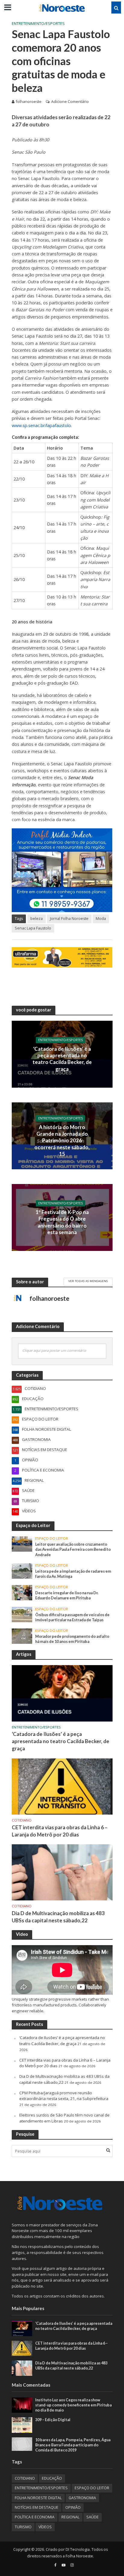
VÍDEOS (45, 2527)
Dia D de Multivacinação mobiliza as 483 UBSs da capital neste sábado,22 (58, 1917)
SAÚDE (93, 2517)
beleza (37, 919)
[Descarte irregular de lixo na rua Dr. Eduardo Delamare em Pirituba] (22, 1592)
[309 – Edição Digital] (22, 2425)
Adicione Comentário (70, 102)
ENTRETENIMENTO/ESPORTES (38, 24)
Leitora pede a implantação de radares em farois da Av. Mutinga (73, 1574)
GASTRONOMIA (82, 2498)
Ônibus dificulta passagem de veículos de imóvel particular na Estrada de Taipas (72, 1617)
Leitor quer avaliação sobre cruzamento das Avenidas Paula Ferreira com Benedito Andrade (73, 1549)
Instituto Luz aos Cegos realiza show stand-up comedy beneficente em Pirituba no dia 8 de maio (73, 2405)
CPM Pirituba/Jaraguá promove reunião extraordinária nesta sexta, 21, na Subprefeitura (64, 2096)
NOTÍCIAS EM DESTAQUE (37, 2507)
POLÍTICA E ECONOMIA (35, 2517)
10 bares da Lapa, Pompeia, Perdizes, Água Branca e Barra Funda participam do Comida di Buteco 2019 (73, 2445)
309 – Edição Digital (53, 2420)
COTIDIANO (22, 1820)
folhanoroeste (29, 102)
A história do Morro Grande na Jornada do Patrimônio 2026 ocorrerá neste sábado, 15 (62, 1140)
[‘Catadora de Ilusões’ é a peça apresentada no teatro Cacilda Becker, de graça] (62, 1693)
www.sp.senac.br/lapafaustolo (41, 425)
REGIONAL (70, 2517)
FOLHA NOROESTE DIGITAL (38, 2498)
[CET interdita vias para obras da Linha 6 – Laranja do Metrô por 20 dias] (62, 1786)
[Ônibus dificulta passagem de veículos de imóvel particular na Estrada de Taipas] (22, 1614)
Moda (101, 919)
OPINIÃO (73, 2507)
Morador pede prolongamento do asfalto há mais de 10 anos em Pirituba (72, 1639)
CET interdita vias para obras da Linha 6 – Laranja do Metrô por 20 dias (60, 1831)
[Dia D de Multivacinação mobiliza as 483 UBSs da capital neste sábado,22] (62, 1872)
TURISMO (23, 2527)
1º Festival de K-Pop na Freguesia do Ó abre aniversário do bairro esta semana (62, 1222)
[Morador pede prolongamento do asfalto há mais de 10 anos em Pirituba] (22, 1636)
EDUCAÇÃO (52, 2478)
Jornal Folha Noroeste (69, 919)
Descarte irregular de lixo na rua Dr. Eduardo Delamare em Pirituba (67, 1595)
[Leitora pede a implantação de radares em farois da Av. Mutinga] (22, 1571)
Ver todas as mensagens (88, 1281)
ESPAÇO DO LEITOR (52, 1538)
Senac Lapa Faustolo (33, 928)
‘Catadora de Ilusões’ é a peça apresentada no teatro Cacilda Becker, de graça (62, 1059)
